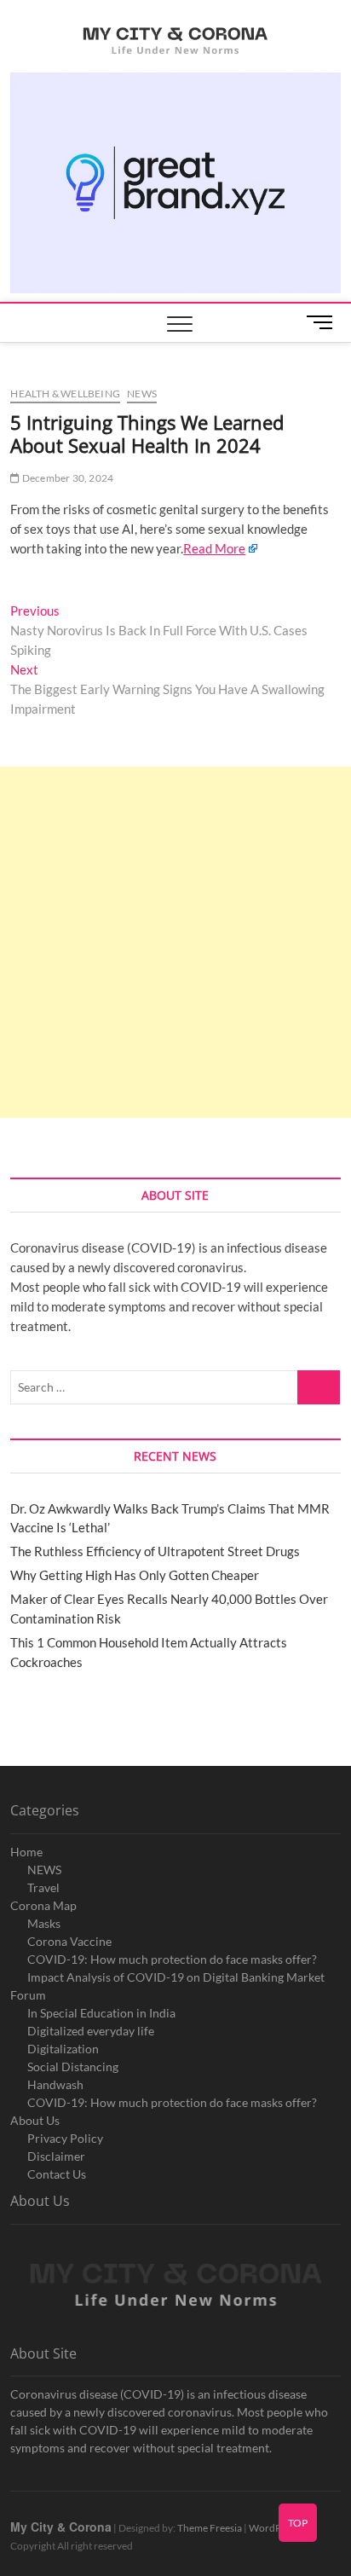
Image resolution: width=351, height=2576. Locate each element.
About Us (35, 2120)
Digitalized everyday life (91, 2031)
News (142, 394)
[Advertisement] (175, 942)
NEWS (44, 1870)
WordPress (274, 2528)
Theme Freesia (210, 2528)
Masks (44, 1923)
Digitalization (63, 2049)
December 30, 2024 (67, 478)
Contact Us (57, 2174)
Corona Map (43, 1905)
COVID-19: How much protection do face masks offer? (172, 1959)
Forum (28, 1995)
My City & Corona (61, 2527)
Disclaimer (56, 2156)
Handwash (55, 2084)
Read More (214, 548)
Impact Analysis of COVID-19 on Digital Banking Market (176, 1977)
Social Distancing (73, 2067)
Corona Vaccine (69, 1941)
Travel (43, 1887)
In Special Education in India (101, 2013)
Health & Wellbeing (65, 394)
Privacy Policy (65, 2138)
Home (26, 1852)
